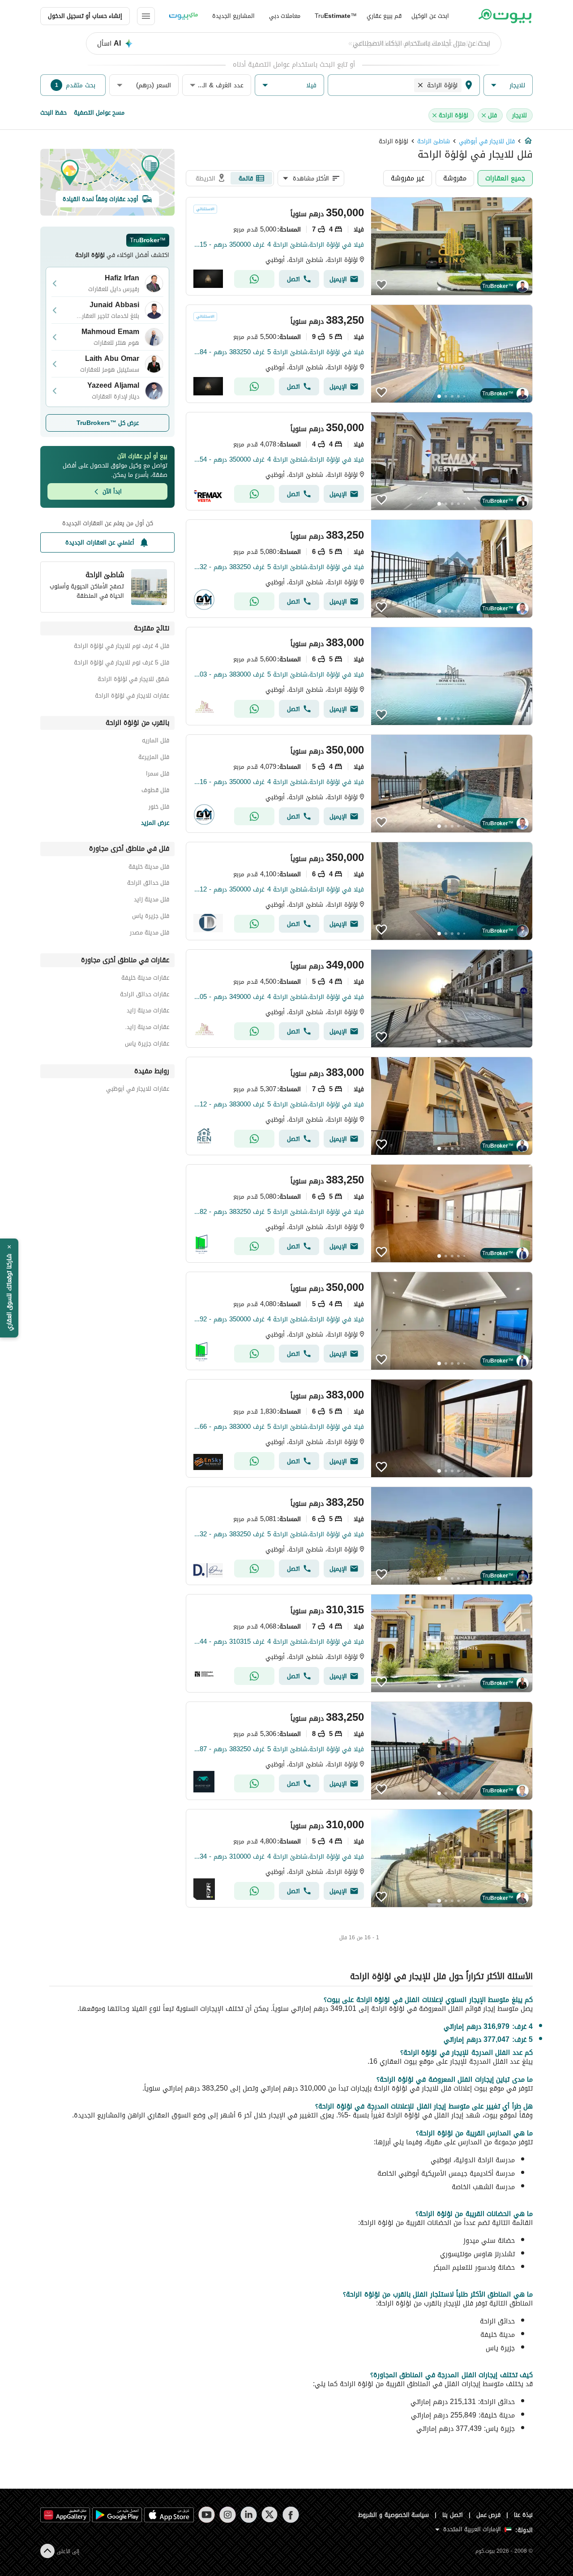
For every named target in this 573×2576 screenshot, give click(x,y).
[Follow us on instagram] (228, 2515)
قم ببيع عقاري (384, 16)
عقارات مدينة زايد (148, 1012)
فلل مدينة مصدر (150, 934)
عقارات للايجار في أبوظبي (138, 1090)
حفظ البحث (53, 113)
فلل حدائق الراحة (148, 884)
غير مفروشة (408, 178)
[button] (508, 85)
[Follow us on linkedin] (249, 2515)
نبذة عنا (523, 2515)
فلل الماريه (156, 742)
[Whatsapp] (254, 279)
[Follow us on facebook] (291, 2515)
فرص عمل (489, 2515)
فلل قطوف (155, 791)
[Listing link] (359, 246)
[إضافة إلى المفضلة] (381, 285)
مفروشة (455, 178)
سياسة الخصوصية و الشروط (394, 2515)
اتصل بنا (453, 2515)
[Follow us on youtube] (207, 2515)
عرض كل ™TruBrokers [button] (108, 423)
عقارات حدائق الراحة (145, 996)
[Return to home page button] (505, 16)
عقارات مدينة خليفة (145, 979)
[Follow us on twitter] (270, 2515)
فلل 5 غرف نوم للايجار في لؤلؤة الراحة (122, 664)
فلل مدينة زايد (152, 901)
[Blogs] (184, 16)
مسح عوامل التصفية (99, 113)
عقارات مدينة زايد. (147, 1028)
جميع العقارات (505, 178)
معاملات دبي (285, 16)
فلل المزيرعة (154, 758)
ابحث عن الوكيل (430, 16)
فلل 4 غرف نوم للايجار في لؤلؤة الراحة (122, 647)
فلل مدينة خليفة (149, 868)
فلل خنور (159, 808)
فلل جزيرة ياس (151, 917)
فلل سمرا (158, 775)
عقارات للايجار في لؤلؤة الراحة (132, 697)
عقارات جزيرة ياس (147, 1045)
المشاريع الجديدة (233, 16)
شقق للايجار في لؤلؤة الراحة (133, 680)
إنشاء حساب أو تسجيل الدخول (85, 16)
